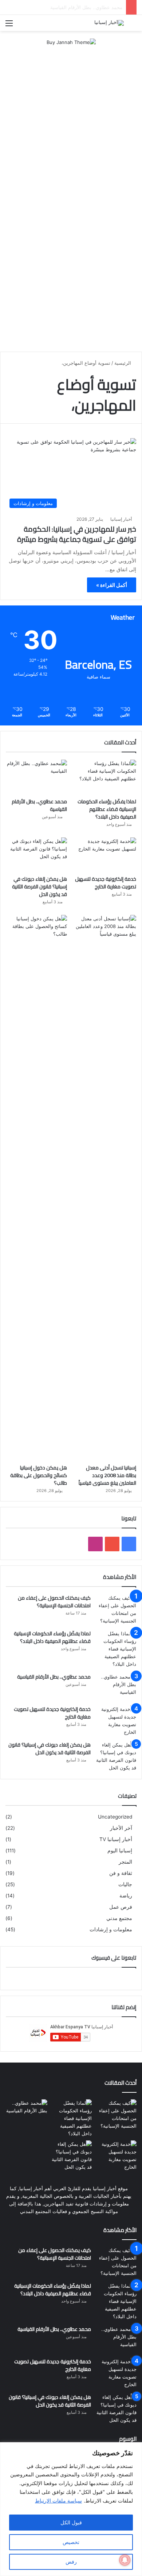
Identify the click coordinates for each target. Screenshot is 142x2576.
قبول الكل (71, 2522)
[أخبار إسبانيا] (109, 23)
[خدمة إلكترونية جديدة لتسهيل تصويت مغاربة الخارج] (106, 855)
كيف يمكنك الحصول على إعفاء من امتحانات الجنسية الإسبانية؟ (54, 1602)
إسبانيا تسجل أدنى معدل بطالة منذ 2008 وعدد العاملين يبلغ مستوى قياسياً (107, 1475)
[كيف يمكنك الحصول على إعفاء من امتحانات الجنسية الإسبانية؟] (116, 1609)
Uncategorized (115, 1817)
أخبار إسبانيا (121, 519)
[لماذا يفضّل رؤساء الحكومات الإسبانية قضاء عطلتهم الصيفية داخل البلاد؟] (106, 777)
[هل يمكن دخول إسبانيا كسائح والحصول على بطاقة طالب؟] (36, 1188)
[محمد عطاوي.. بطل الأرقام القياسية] (36, 777)
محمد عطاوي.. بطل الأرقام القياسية (39, 805)
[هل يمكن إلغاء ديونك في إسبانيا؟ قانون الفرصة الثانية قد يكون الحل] (36, 855)
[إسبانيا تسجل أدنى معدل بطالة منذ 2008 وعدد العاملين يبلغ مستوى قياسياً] (106, 1188)
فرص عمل (121, 1907)
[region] (71, 2509)
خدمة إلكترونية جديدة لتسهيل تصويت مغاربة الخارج (71, 7)
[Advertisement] (71, 128)
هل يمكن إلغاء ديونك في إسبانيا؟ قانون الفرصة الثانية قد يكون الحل (40, 887)
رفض (71, 2562)
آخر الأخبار (121, 1828)
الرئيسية (123, 363)
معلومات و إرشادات (111, 1929)
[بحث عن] (133, 26)
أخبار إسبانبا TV (116, 1839)
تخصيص (71, 2542)
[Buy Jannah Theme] (71, 42)
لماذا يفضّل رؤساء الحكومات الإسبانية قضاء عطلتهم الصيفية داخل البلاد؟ (107, 809)
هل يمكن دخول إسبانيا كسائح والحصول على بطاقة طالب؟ (39, 1475)
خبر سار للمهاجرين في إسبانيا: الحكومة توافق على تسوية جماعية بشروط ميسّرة (77, 534)
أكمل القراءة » (112, 585)
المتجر (125, 1862)
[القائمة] (9, 26)
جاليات (125, 1884)
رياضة (126, 1896)
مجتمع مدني (119, 1918)
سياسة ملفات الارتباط (58, 2501)
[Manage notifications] (125, 2560)
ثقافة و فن (121, 1873)
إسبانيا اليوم (120, 1851)
